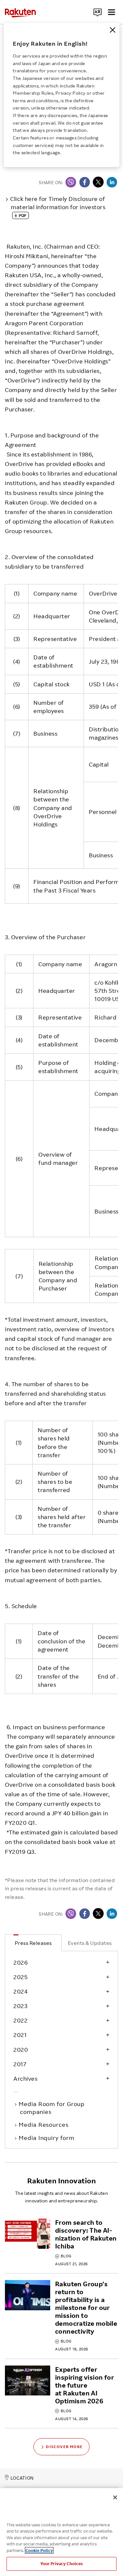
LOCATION (22, 2478)
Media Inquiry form (47, 2138)
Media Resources (44, 2124)
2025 (20, 1977)
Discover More (64, 2447)
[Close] (113, 30)
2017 (20, 2064)
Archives (25, 2078)
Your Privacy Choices (62, 2564)
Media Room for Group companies (52, 2108)
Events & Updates (90, 1943)
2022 (20, 2020)
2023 (20, 2006)
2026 (20, 1962)
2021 (20, 2035)
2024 (20, 1991)
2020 (21, 2049)
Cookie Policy (39, 2550)
